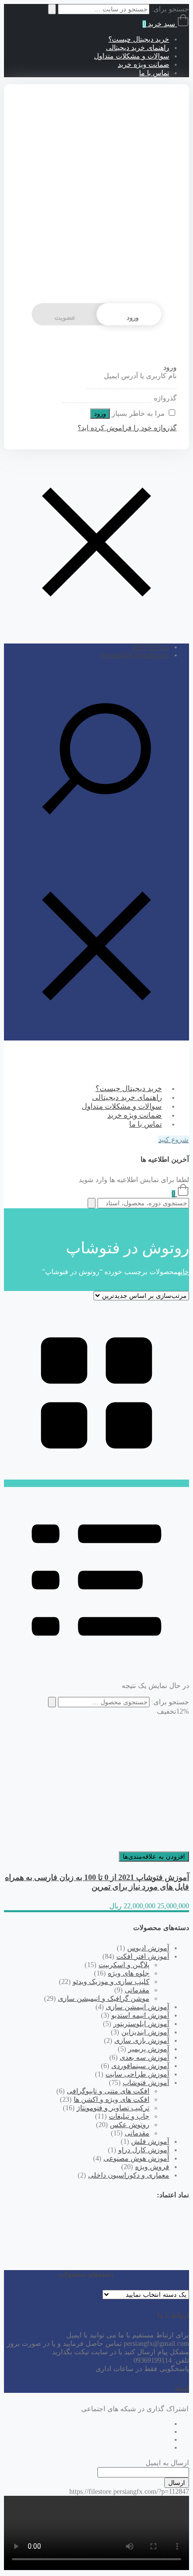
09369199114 (150, 647)
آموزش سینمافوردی (140, 2066)
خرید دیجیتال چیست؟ (139, 39)
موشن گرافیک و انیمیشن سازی (104, 1999)
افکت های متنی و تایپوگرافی (108, 2091)
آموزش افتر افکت (143, 1957)
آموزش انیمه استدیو (140, 2015)
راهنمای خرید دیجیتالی (138, 48)
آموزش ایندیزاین (145, 2032)
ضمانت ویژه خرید (144, 65)
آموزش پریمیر (149, 2049)
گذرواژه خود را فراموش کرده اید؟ (127, 428)
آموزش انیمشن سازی (138, 2007)
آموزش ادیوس (148, 1948)
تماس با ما (154, 73)
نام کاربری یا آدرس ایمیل (140, 376)
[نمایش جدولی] (96, 1483)
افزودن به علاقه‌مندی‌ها (154, 1857)
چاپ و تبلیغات (129, 2116)
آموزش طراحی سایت (137, 2074)
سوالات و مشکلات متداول (132, 56)
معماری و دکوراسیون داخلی (129, 2175)
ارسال (177, 2483)
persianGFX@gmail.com (134, 655)
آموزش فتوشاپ (146, 2083)
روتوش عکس (130, 2125)
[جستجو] (52, 1702)
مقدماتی (137, 1990)
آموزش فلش (150, 2142)
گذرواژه (165, 398)
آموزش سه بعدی (145, 2057)
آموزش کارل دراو (144, 2150)
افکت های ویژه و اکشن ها (112, 2100)
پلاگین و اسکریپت (124, 1965)
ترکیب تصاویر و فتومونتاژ (113, 2108)
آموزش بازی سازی (142, 2041)
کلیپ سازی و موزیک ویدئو (111, 1982)
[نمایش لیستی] (96, 1670)
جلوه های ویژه (129, 1973)
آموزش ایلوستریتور (141, 2024)
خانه (183, 1272)
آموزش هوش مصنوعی (136, 2158)
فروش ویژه (152, 2167)
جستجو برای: (170, 1702)
